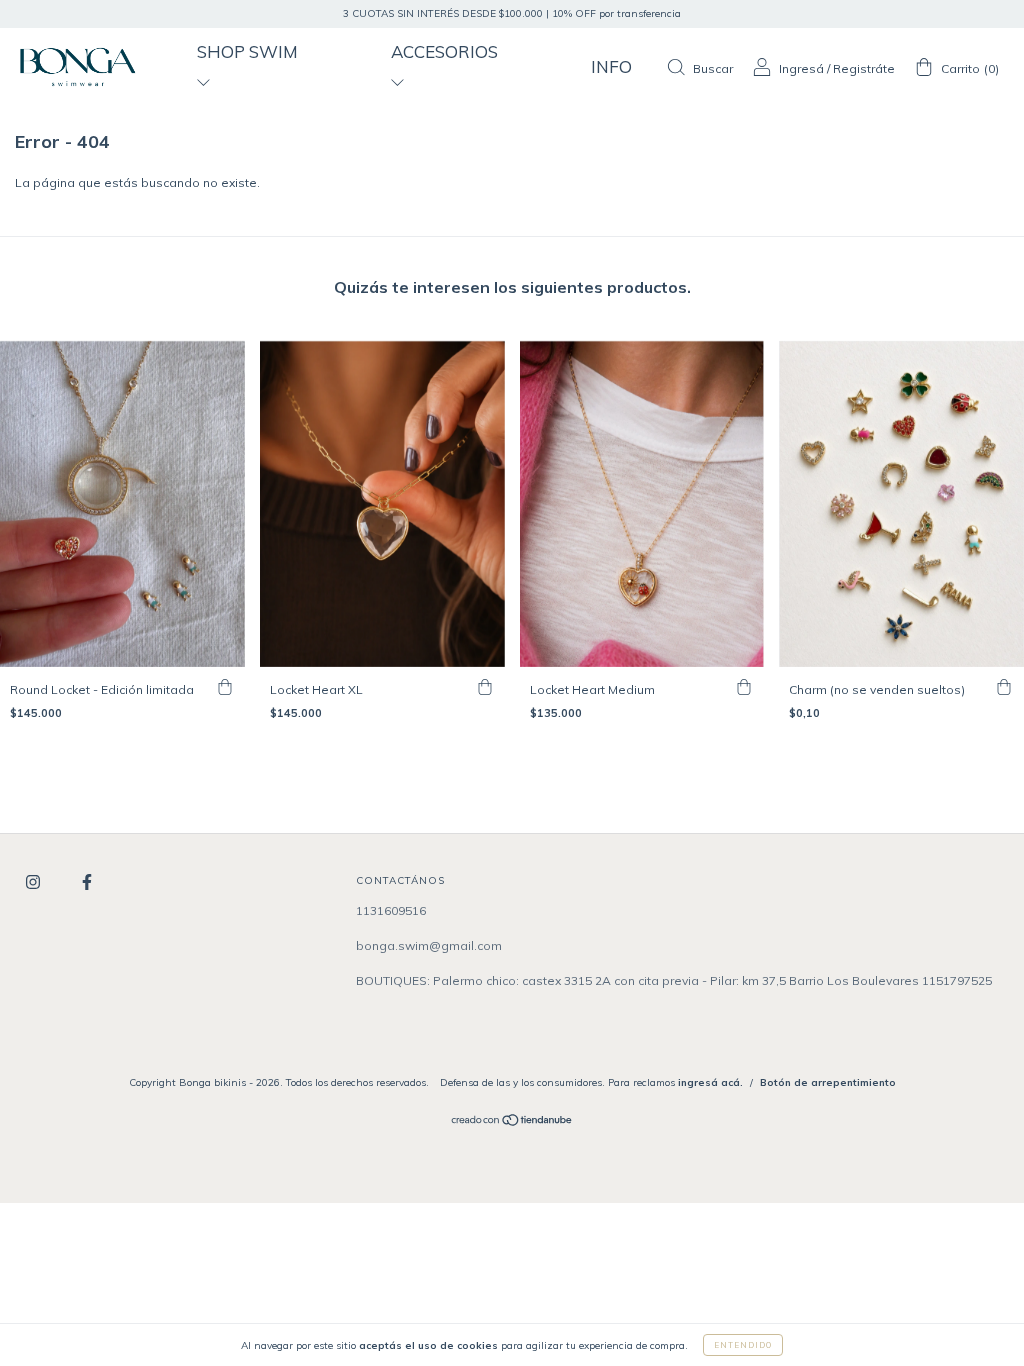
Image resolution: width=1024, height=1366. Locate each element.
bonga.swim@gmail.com (429, 945)
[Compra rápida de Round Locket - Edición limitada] (225, 687)
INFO (611, 66)
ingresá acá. (710, 1082)
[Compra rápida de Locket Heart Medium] (744, 687)
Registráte (864, 68)
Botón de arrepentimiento (828, 1082)
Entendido (743, 1345)
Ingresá (801, 68)
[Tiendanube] (512, 1122)
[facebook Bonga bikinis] (87, 882)
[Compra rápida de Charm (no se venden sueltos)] (1004, 687)
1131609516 (391, 910)
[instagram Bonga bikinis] (34, 882)
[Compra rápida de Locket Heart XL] (485, 687)
